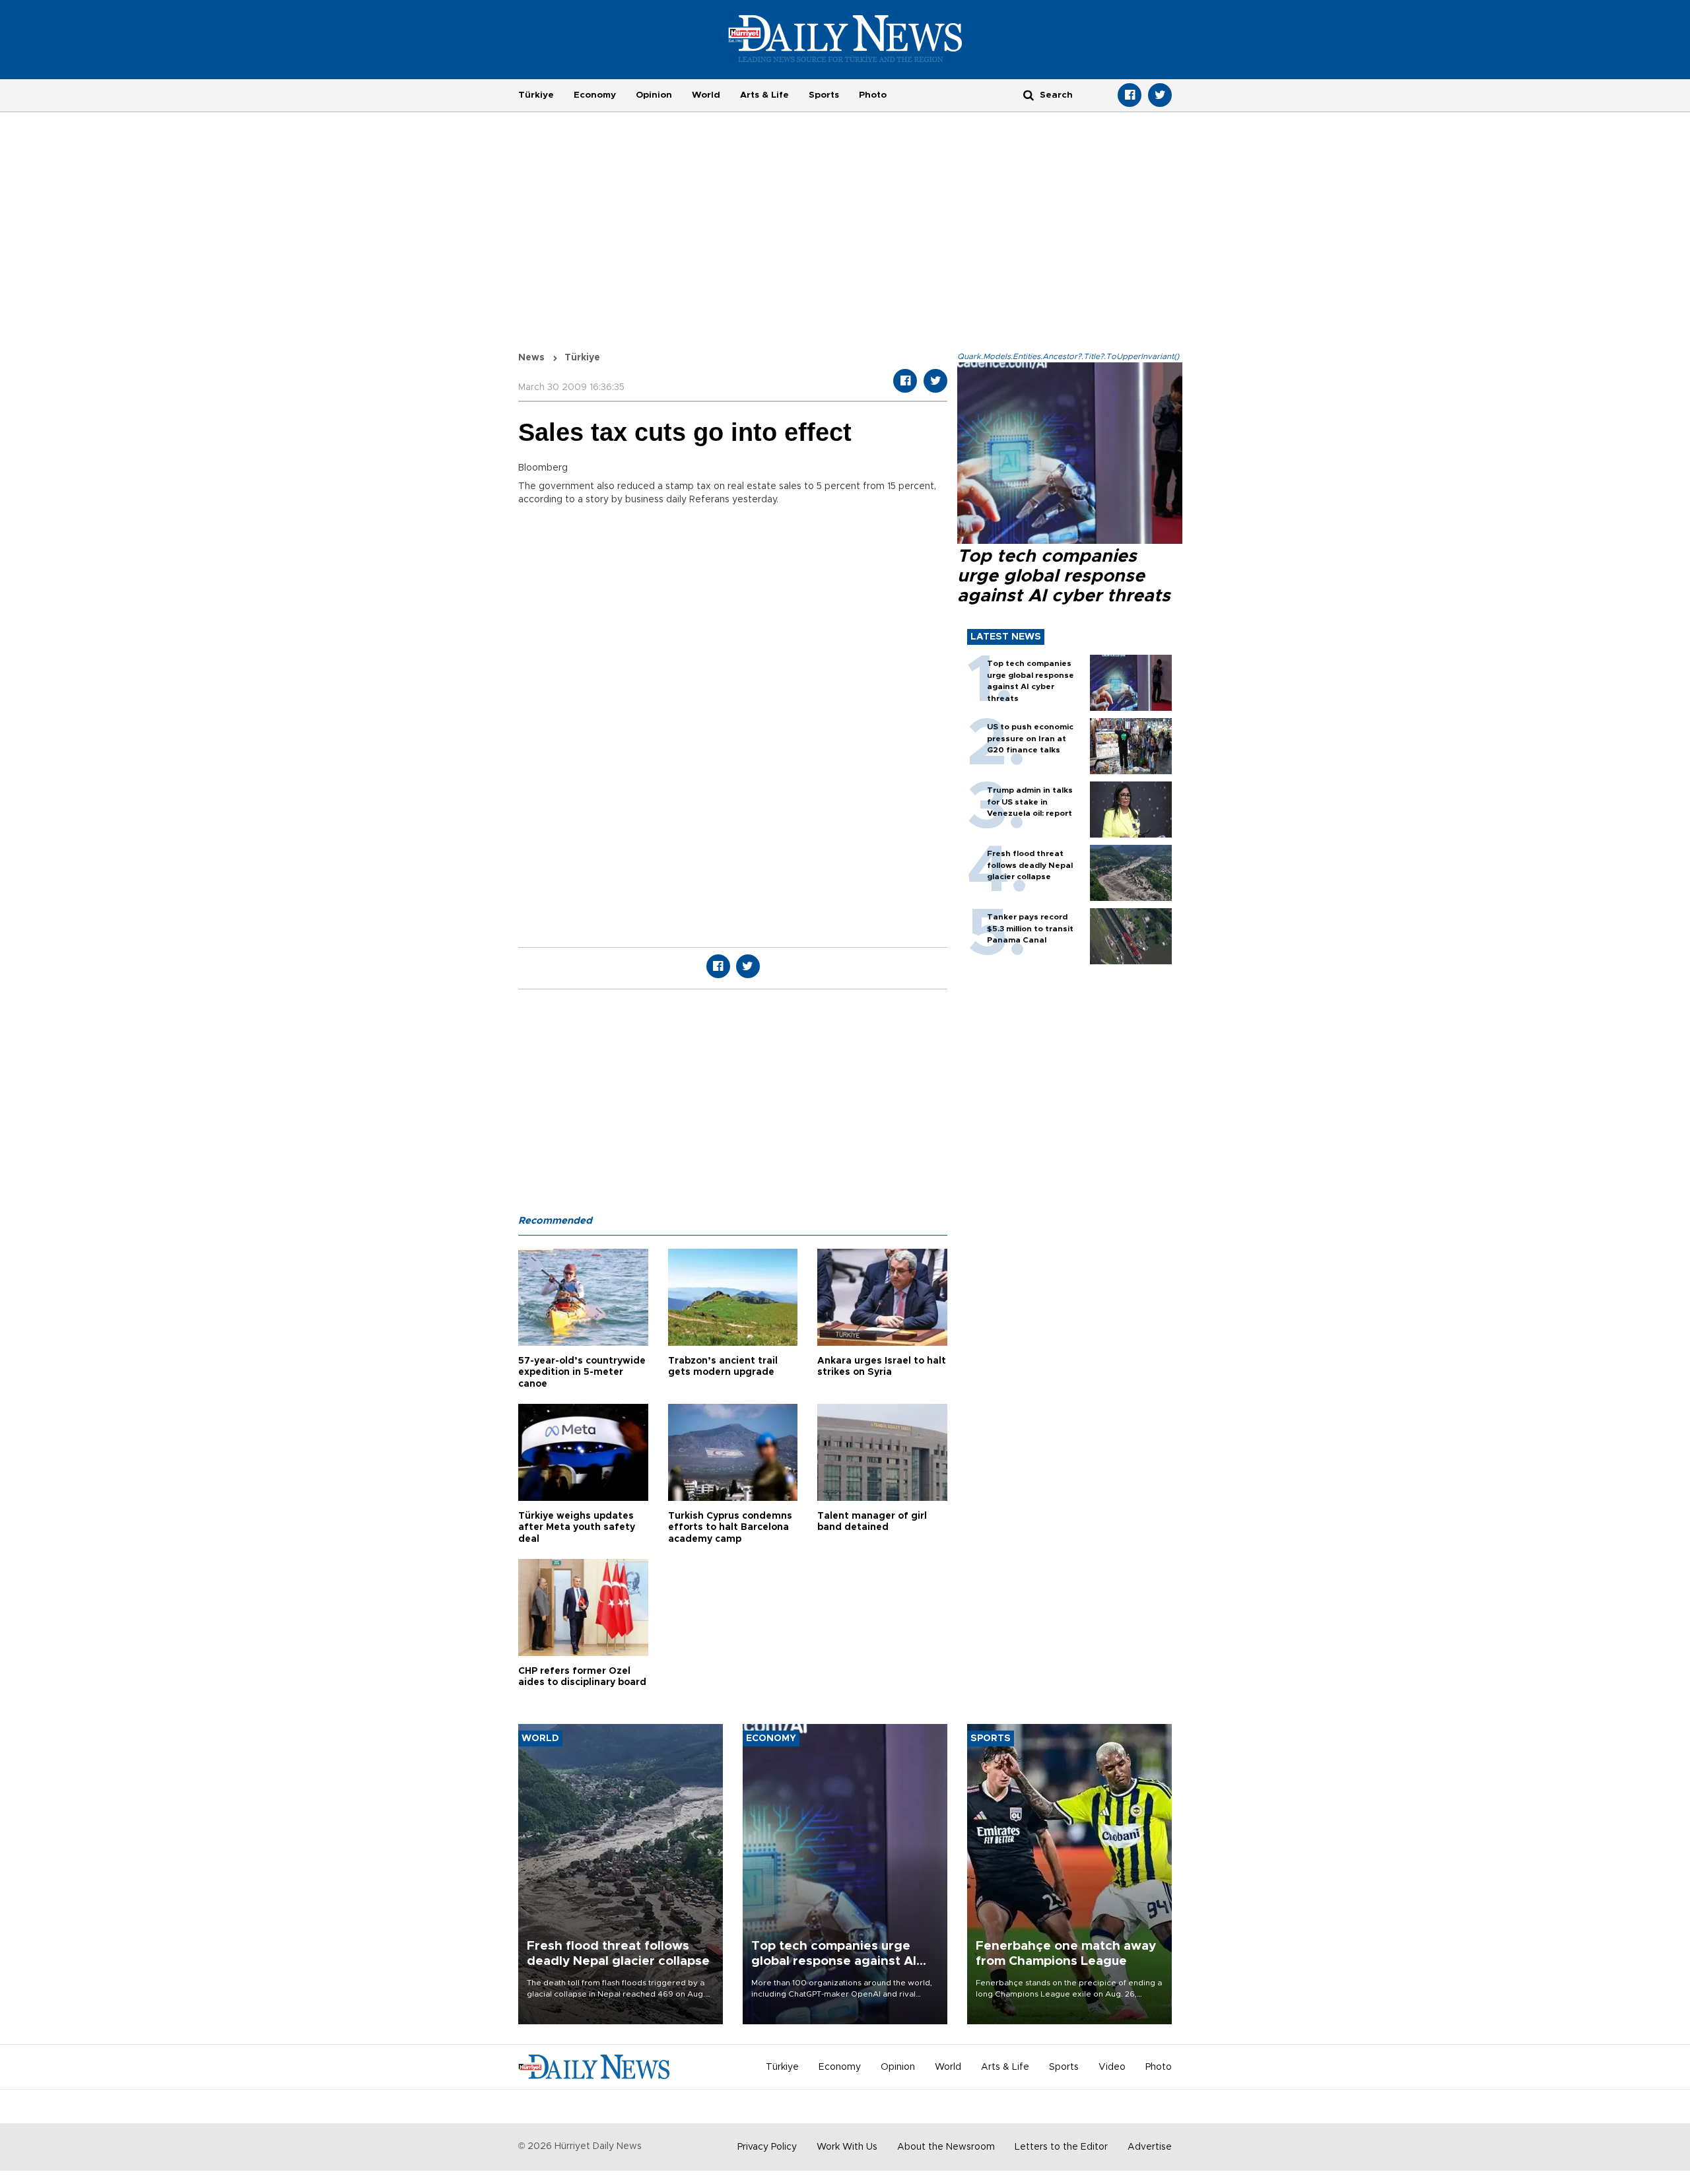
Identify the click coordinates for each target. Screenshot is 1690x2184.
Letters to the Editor (1061, 2147)
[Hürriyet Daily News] (845, 38)
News (531, 358)
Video (1112, 2067)
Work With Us (847, 2147)
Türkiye (536, 95)
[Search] (1029, 95)
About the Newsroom (946, 2147)
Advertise (1150, 2147)
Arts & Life (764, 95)
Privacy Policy (767, 2147)
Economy (595, 95)
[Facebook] (1130, 95)
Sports (824, 95)
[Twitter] (1160, 95)
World (706, 95)
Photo (873, 95)
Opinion (654, 95)
